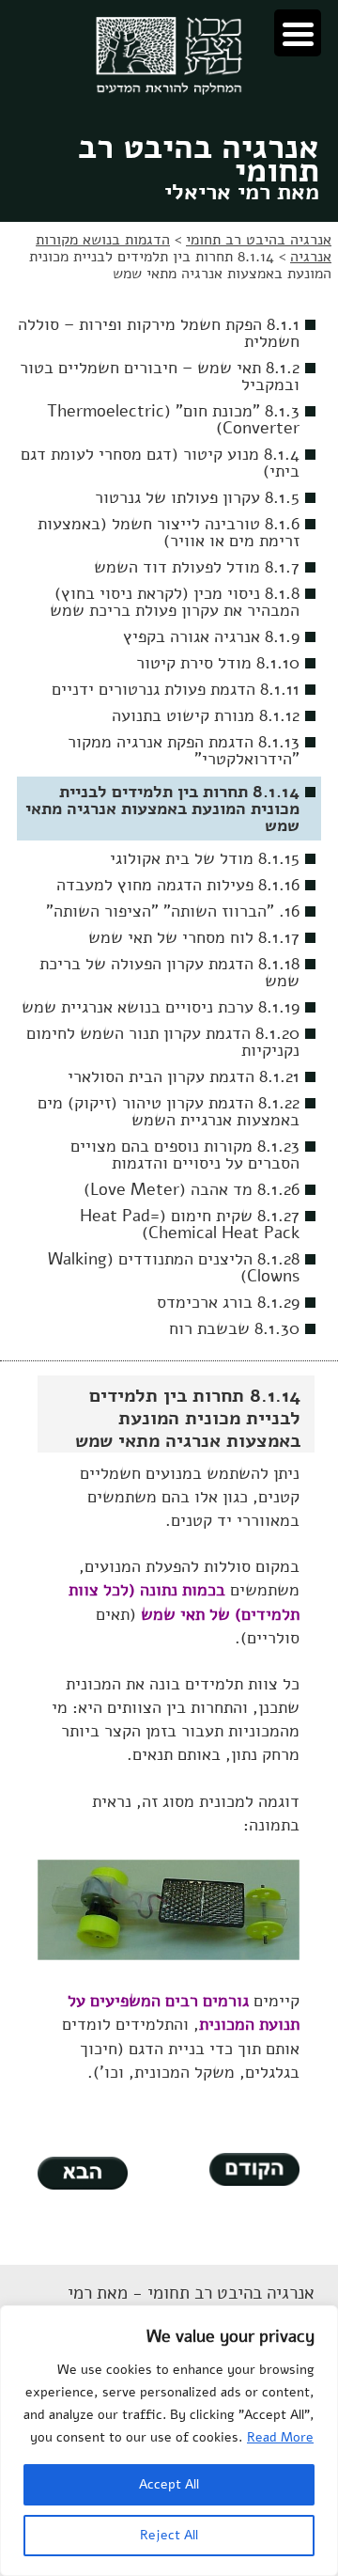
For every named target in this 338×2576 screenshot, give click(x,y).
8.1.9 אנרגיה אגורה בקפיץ (211, 636)
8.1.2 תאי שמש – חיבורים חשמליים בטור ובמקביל (160, 376)
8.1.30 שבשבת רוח (234, 1328)
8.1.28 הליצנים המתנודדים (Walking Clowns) (174, 1267)
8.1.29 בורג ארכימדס (228, 1302)
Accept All (169, 2484)
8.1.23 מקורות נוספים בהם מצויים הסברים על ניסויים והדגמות (185, 1154)
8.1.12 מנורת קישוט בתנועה (206, 715)
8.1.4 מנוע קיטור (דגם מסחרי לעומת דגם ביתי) (160, 463)
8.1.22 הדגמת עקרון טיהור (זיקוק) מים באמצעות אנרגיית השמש (169, 1111)
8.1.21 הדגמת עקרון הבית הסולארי (184, 1076)
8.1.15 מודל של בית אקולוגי (205, 858)
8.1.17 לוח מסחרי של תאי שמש (194, 937)
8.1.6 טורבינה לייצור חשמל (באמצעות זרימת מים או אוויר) (169, 532)
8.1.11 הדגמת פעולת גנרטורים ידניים (176, 689)
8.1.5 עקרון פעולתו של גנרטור (197, 497)
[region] (169, 2441)
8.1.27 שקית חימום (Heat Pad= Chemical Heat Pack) (190, 1224)
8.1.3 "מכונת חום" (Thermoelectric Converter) (173, 419)
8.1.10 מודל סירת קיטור (218, 663)
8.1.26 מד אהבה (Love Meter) (192, 1189)
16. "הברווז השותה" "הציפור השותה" (173, 911)
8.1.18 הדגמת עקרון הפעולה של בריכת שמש (169, 972)
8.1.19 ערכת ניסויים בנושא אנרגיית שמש (161, 1007)
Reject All (169, 2535)
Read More (280, 2437)
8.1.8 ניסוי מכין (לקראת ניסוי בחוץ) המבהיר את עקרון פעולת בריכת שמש (175, 602)
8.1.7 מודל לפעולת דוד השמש (197, 567)
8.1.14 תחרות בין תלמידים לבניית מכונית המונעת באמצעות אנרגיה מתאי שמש (162, 809)
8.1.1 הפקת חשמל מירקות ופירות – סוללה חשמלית (159, 333)
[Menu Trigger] (298, 33)
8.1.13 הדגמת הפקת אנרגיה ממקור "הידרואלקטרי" (184, 750)
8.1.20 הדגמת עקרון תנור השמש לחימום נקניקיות (163, 1042)
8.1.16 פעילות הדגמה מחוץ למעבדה (178, 885)
